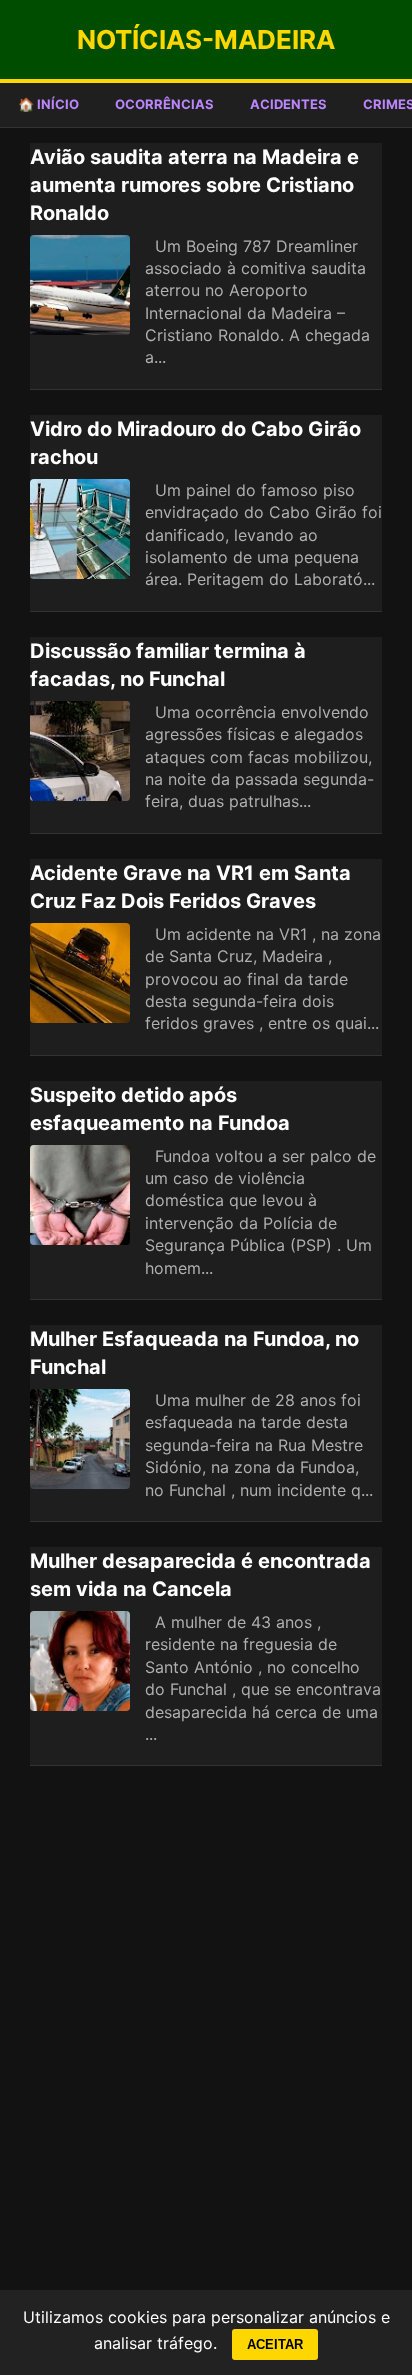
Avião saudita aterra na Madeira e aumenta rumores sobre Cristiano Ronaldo (194, 185)
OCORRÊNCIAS (164, 104)
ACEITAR (275, 2344)
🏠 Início (48, 104)
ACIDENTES (288, 104)
